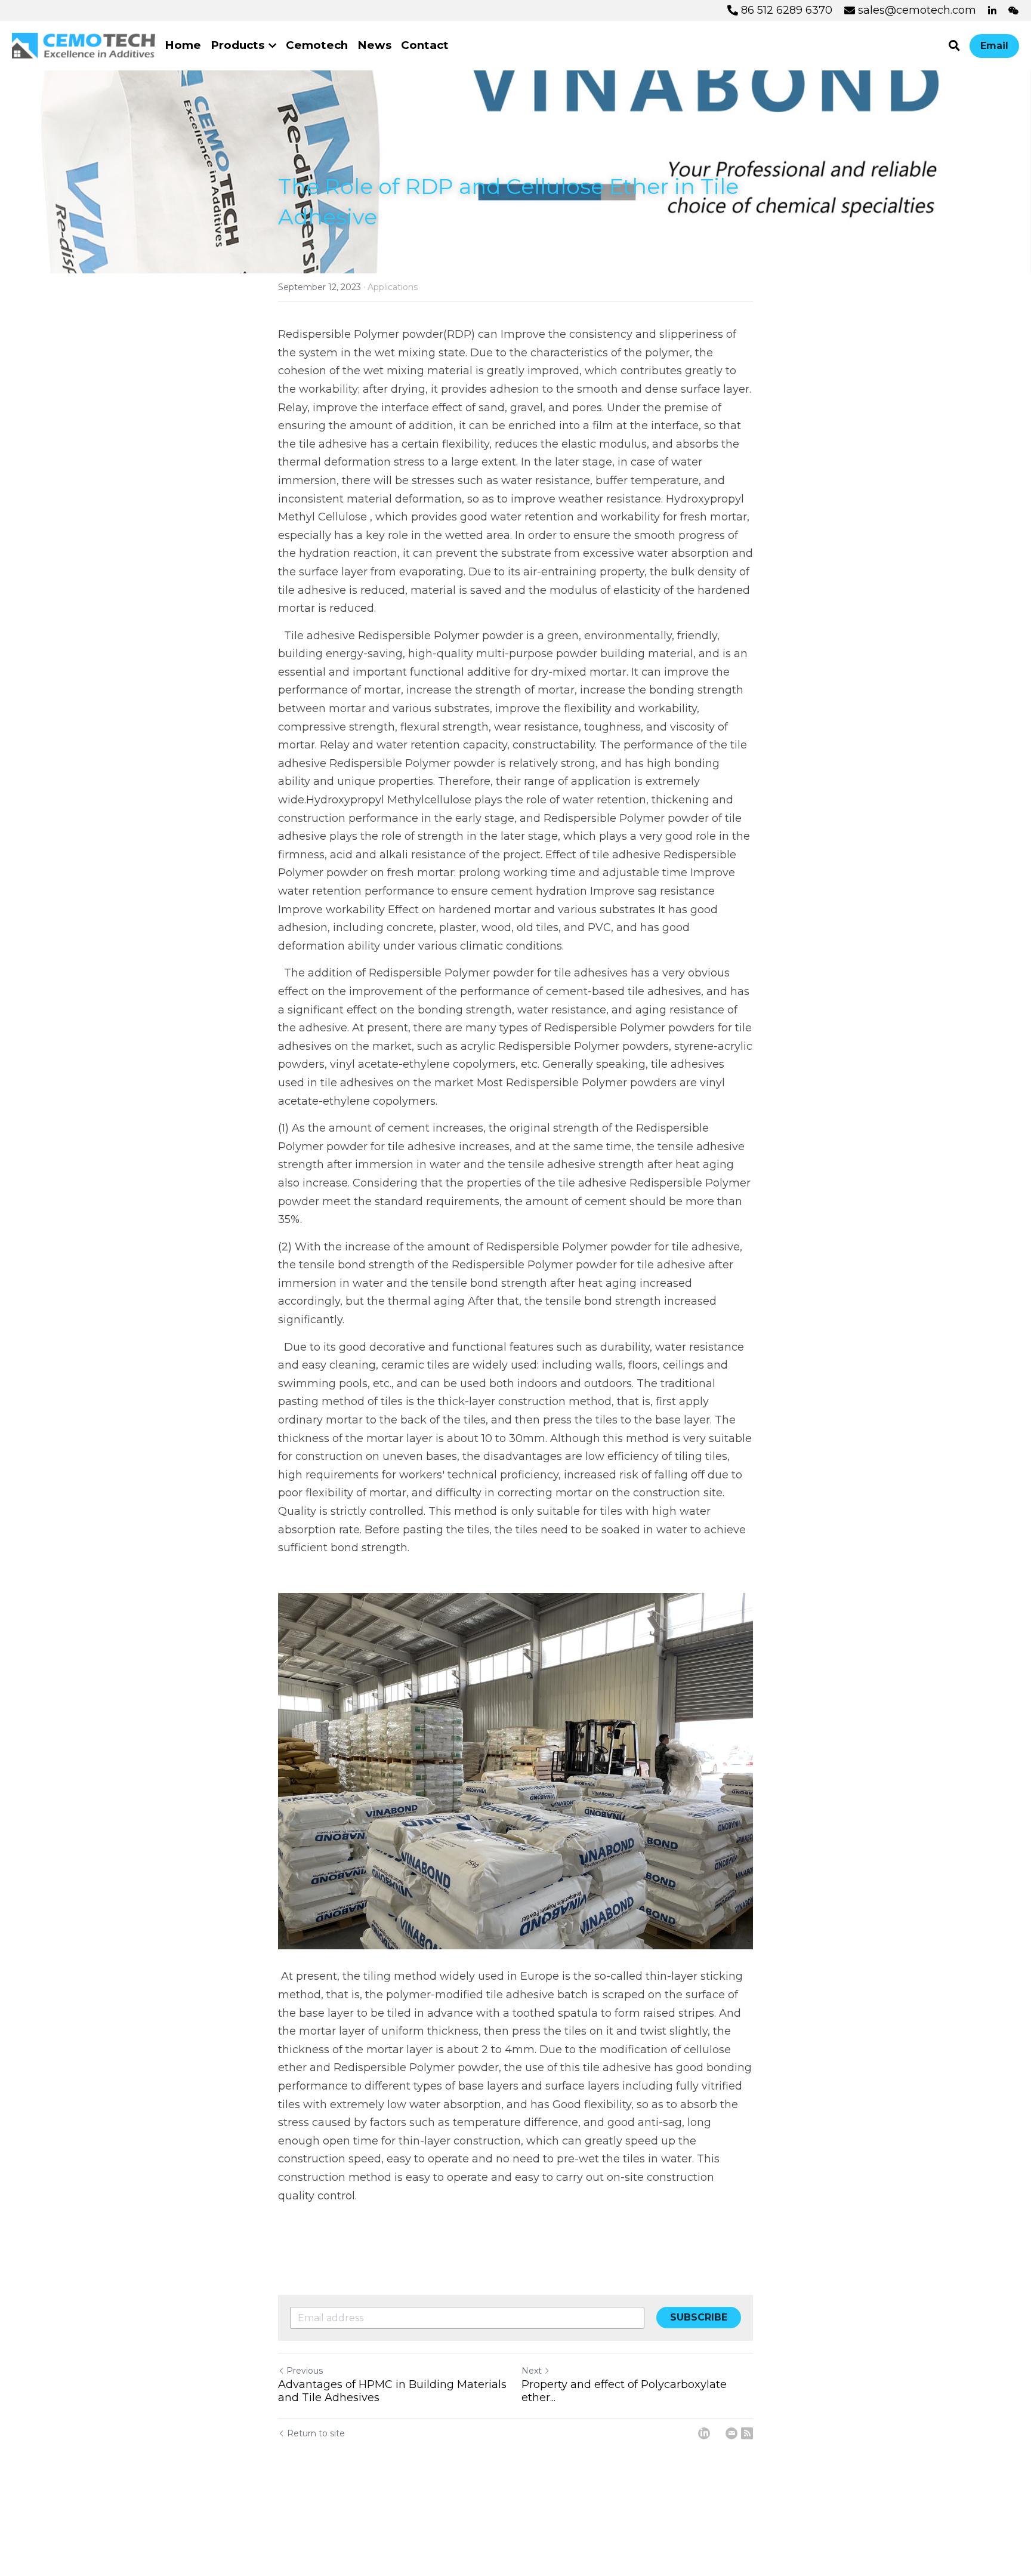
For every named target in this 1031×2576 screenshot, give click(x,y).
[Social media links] (992, 11)
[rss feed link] (747, 2433)
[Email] (731, 2433)
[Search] (954, 46)
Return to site (316, 2433)
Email (994, 46)
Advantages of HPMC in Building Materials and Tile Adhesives (392, 2391)
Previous (305, 2371)
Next (532, 2371)
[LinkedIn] (704, 2433)
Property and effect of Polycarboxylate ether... (624, 2391)
